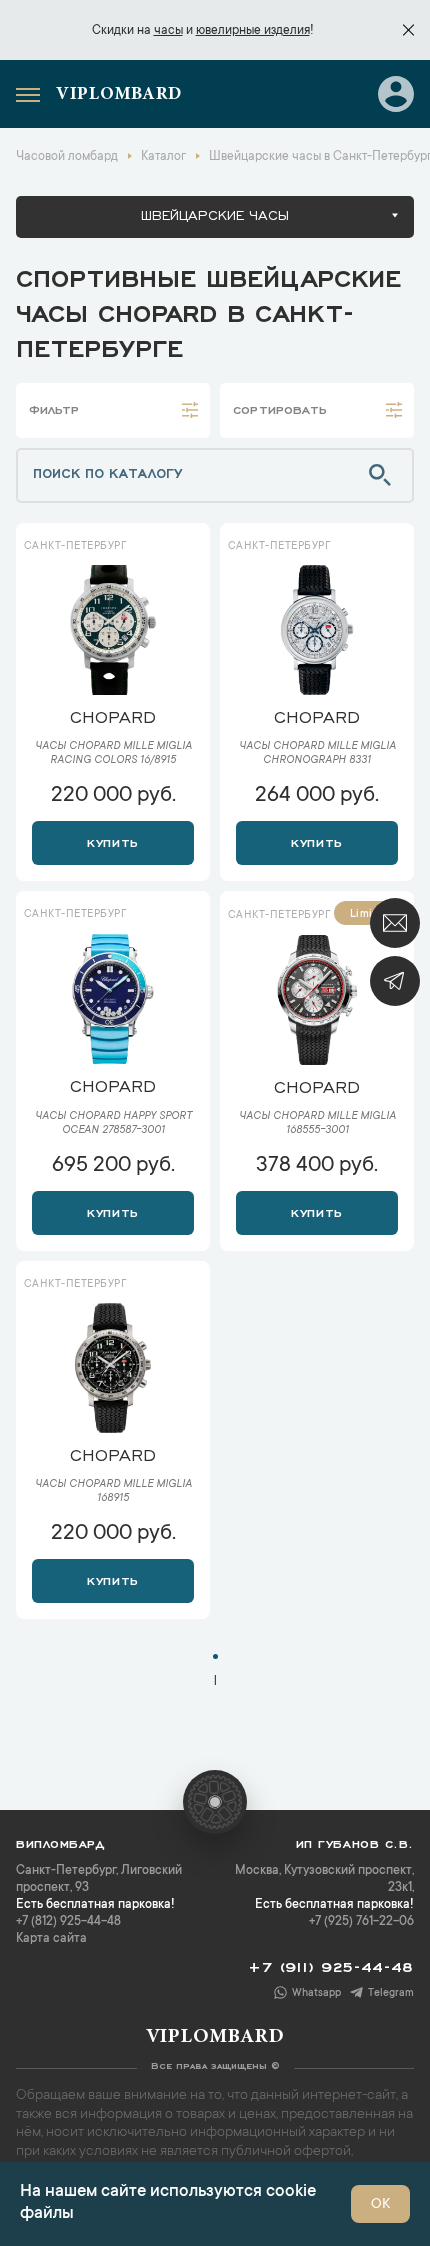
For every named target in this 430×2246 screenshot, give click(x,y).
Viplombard (119, 95)
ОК (380, 2205)
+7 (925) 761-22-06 (361, 1922)
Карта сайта (51, 1939)
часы (168, 31)
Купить (112, 841)
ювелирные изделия (253, 31)
